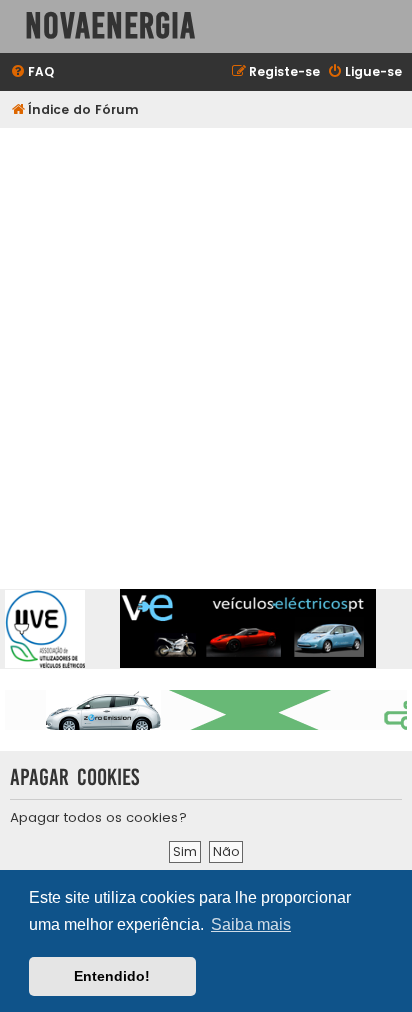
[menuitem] (32, 72)
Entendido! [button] (112, 976)
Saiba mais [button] (251, 924)
